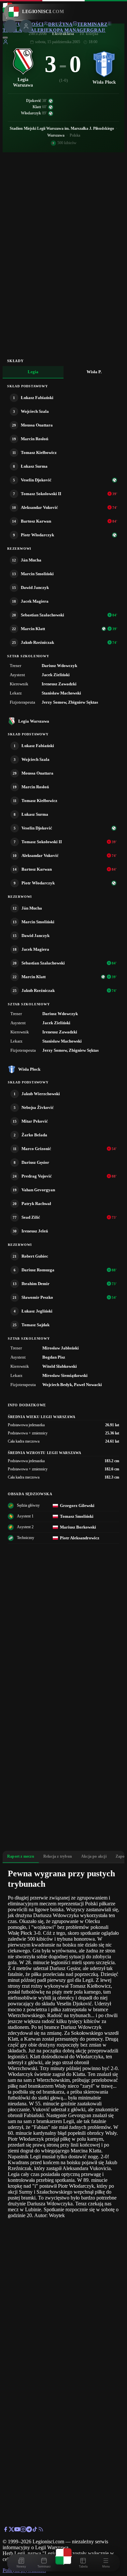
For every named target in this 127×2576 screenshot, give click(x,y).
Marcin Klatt (33, 629)
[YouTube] (17, 2530)
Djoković (34, 101)
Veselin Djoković (36, 480)
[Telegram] (29, 2530)
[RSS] (41, 2530)
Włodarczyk (31, 113)
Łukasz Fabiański (37, 398)
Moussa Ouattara (37, 425)
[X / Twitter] (11, 2530)
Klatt (37, 107)
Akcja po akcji (94, 1856)
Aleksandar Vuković (39, 507)
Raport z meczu (21, 1856)
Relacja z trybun (58, 1856)
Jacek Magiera (35, 601)
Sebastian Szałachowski (42, 615)
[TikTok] (35, 2530)
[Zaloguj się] (6, 43)
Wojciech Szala (35, 411)
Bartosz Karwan (36, 521)
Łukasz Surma (34, 466)
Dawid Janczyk (35, 587)
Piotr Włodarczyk (37, 535)
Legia (33, 372)
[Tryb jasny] (5, 38)
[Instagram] (23, 2530)
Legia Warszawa (34, 721)
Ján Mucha (31, 560)
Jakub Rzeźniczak (37, 642)
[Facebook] (6, 2530)
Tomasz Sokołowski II (41, 494)
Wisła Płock (29, 1069)
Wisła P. (94, 372)
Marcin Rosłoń (35, 439)
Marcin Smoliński (37, 574)
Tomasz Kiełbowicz (39, 452)
